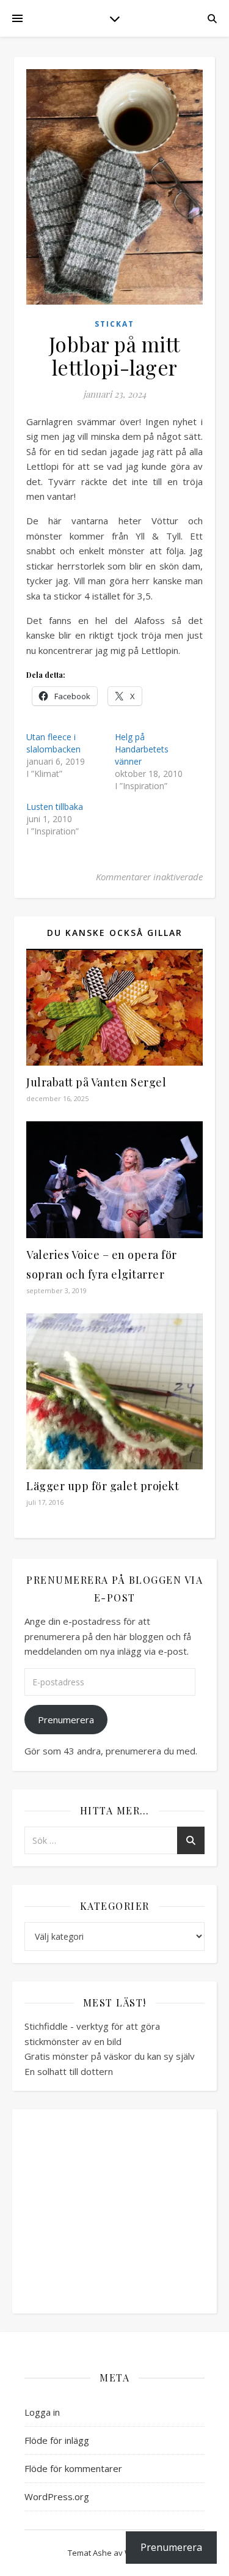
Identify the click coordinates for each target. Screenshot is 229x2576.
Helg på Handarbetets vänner (142, 749)
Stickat (114, 324)
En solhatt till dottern (69, 2071)
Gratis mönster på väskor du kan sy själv (110, 2056)
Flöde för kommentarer (73, 2468)
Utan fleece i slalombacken (53, 743)
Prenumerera (66, 1720)
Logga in (42, 2412)
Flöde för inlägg (57, 2440)
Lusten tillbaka (55, 807)
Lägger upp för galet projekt (103, 1486)
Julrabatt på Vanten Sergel (96, 1082)
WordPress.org (57, 2496)
